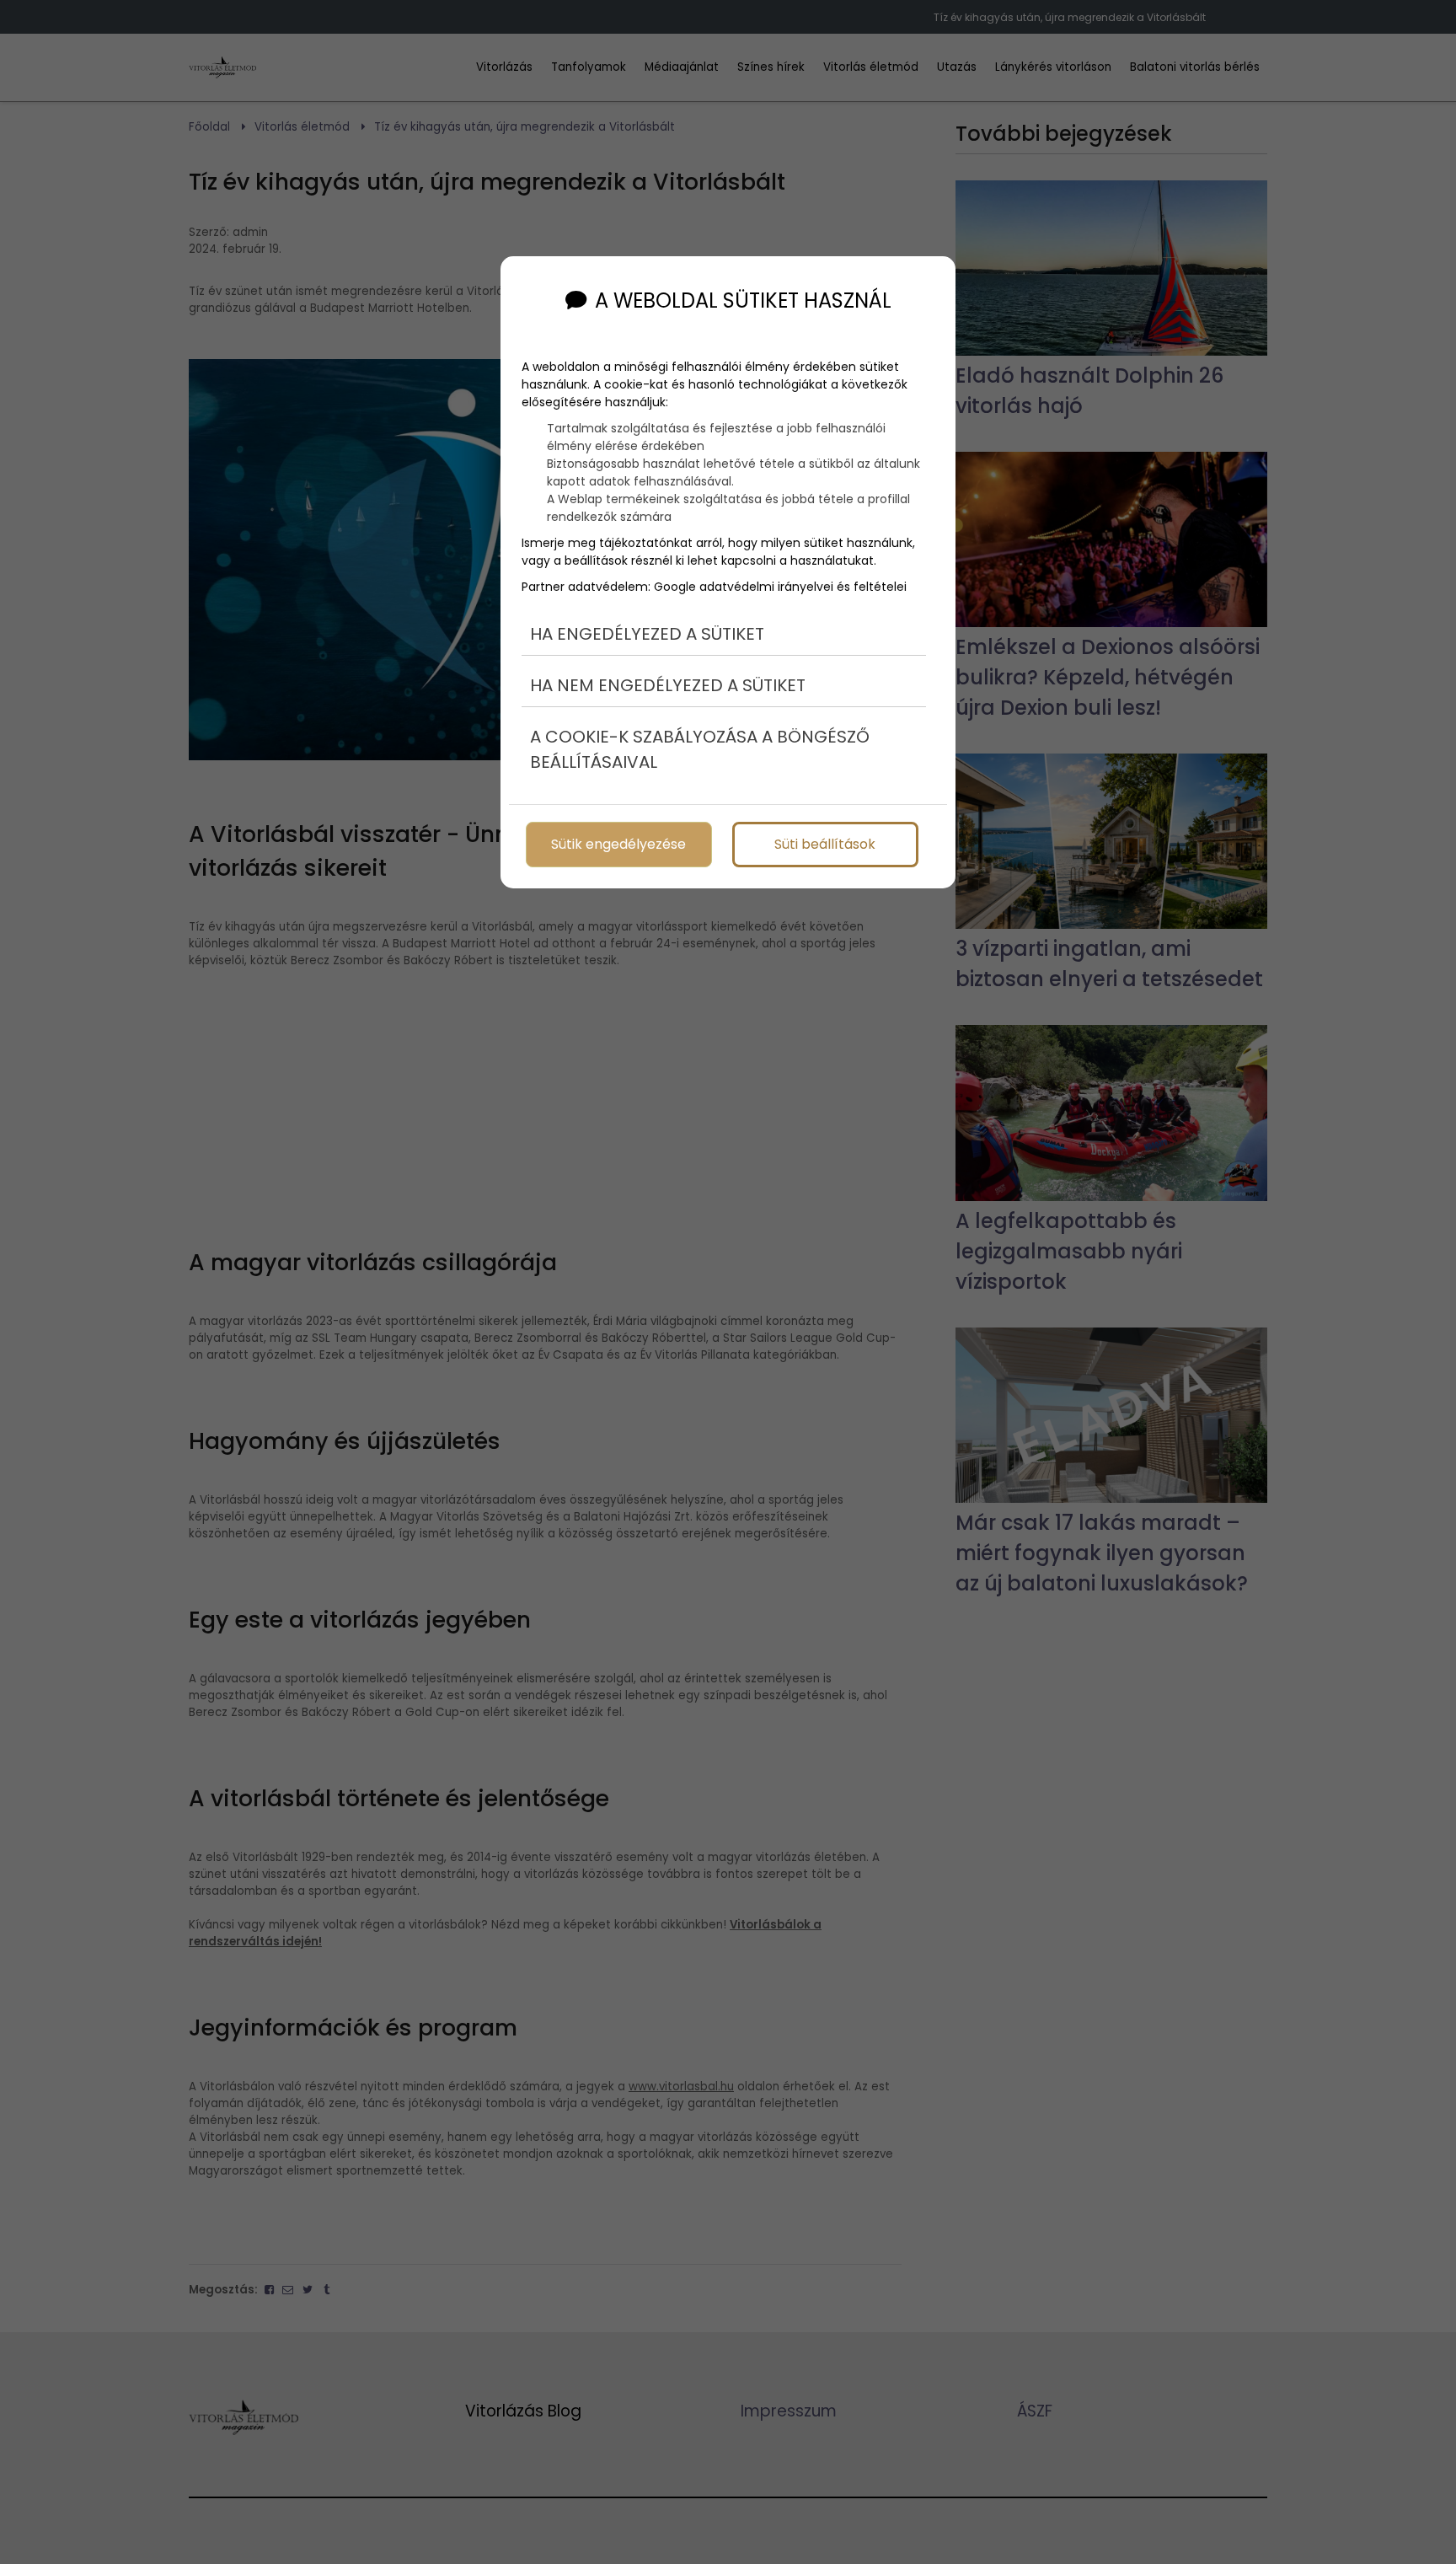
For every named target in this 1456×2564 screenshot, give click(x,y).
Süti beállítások (825, 844)
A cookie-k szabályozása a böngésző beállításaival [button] (700, 749)
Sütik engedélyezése (618, 844)
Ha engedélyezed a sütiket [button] (647, 634)
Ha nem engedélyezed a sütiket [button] (668, 685)
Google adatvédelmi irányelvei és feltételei (780, 587)
